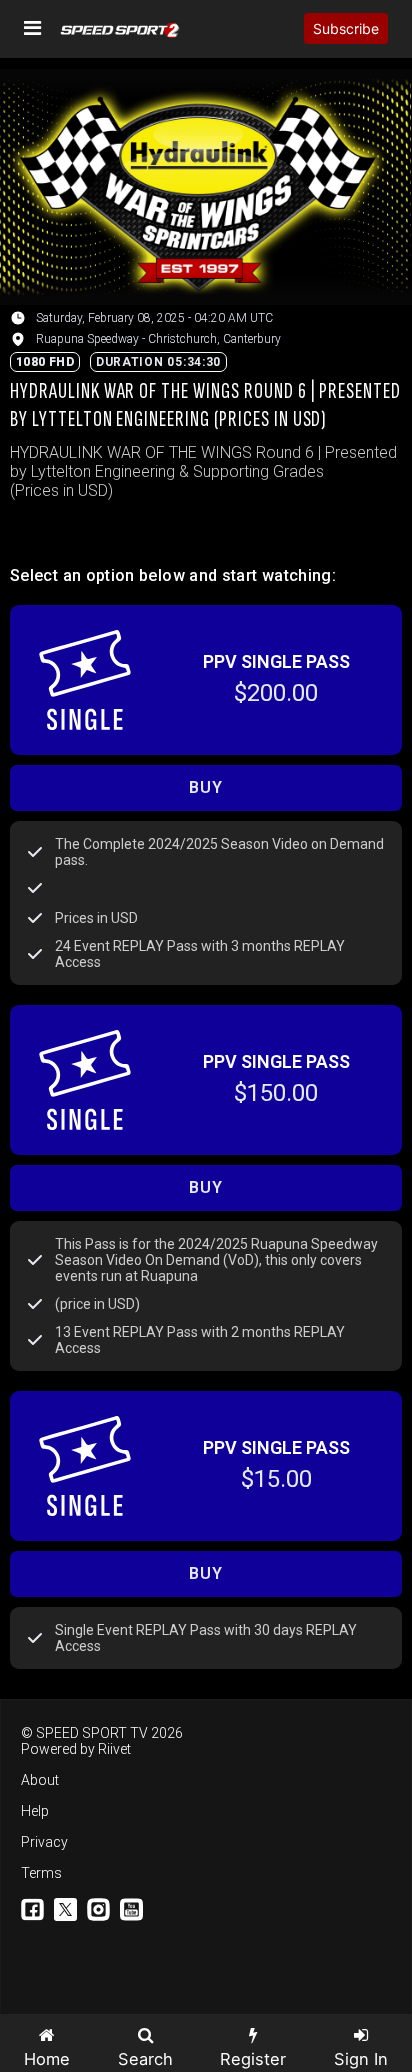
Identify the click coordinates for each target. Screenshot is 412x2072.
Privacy (44, 1842)
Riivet (114, 1749)
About (40, 1780)
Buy (205, 787)
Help (35, 1811)
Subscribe (346, 28)
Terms (41, 1873)
